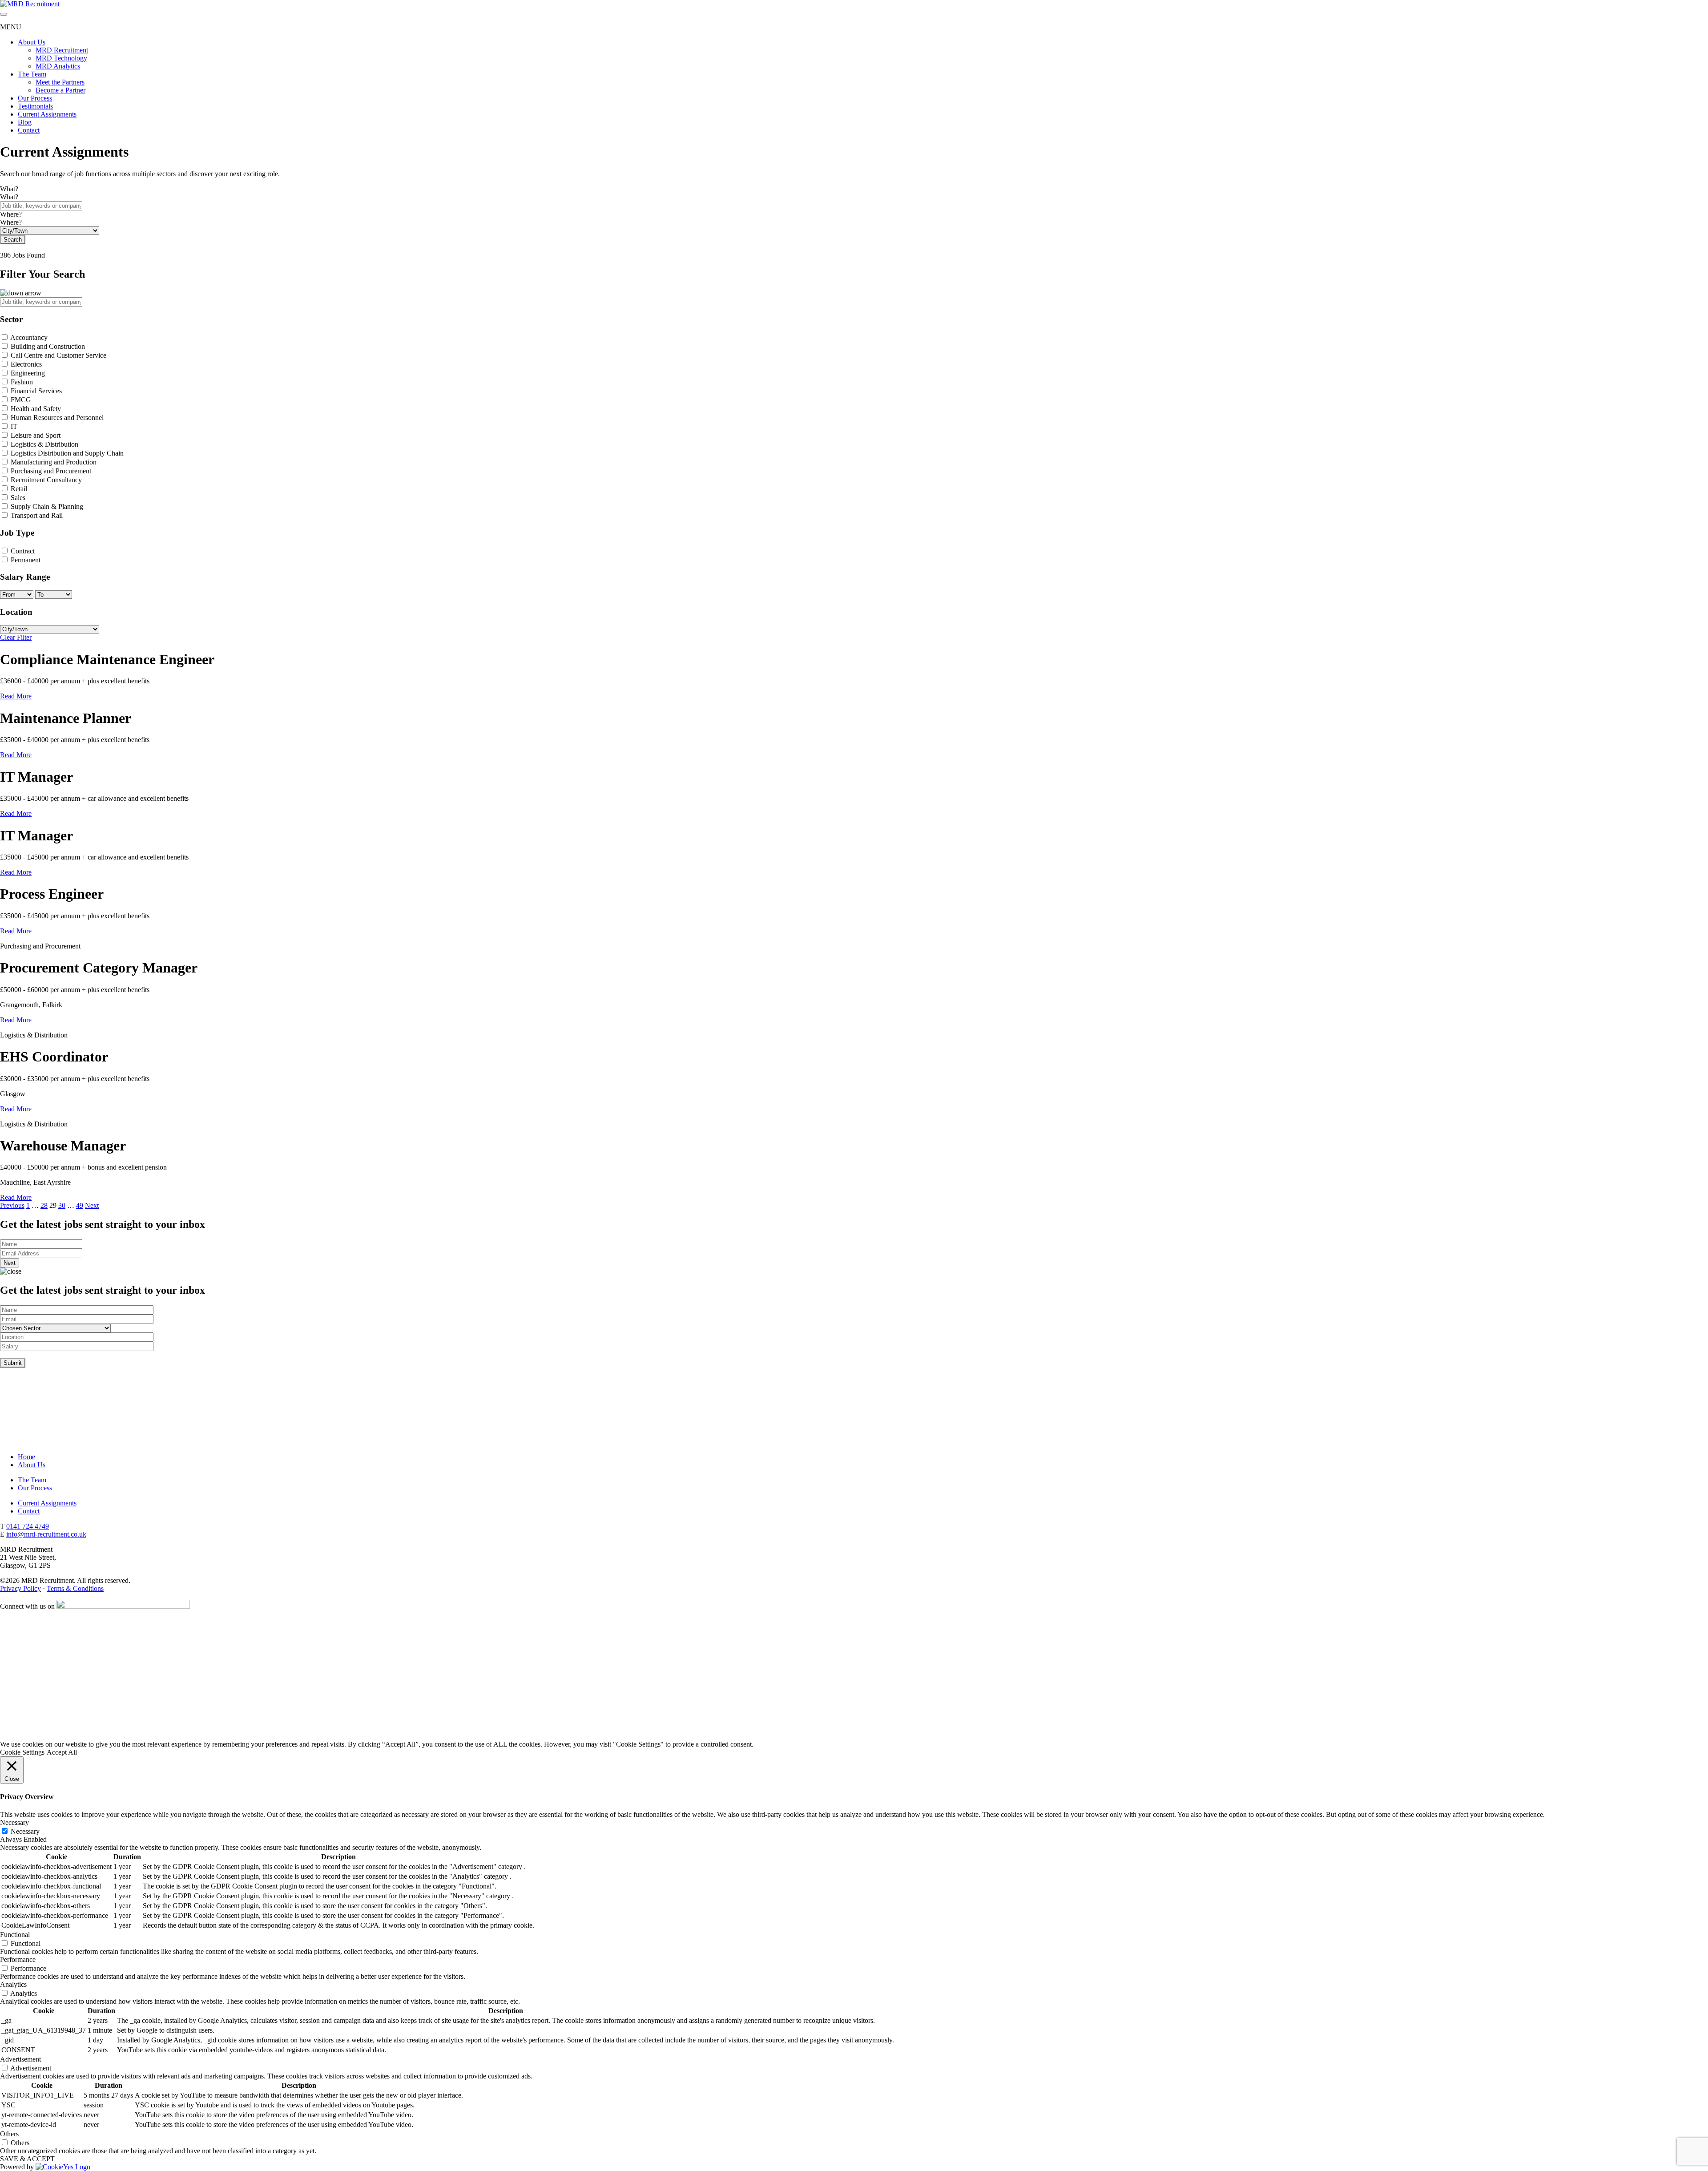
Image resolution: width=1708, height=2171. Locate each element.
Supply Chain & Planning (47, 506)
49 (80, 1205)
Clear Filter (16, 637)
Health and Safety (36, 409)
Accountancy (29, 337)
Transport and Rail (37, 515)
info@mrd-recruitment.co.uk (46, 1534)
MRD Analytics (58, 66)
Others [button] (9, 2134)
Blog (25, 122)
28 (44, 1205)
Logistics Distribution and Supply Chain (67, 453)
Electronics (26, 364)
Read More (16, 696)
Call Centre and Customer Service (58, 355)
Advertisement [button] (20, 2059)
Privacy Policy (20, 1588)
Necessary (25, 1831)
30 (62, 1205)
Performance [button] (18, 1959)
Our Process (35, 98)
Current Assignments (47, 114)
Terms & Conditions (75, 1588)
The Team (32, 74)
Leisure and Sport (36, 435)
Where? (11, 214)
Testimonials (35, 106)
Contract (23, 551)
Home (26, 1457)
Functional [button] (15, 1935)
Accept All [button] (62, 1752)
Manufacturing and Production (54, 462)
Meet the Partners (60, 82)
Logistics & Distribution (44, 444)
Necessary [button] (14, 1822)
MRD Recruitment (62, 50)
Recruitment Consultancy (46, 480)
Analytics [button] (13, 1984)
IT (14, 426)
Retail (19, 489)
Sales (18, 498)
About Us (32, 42)
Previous (12, 1205)
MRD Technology (61, 58)
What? (9, 189)
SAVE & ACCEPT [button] (27, 2159)
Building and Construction (48, 346)
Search (13, 240)
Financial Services (36, 391)
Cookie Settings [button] (22, 1752)
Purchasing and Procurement (51, 471)
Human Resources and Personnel (57, 418)
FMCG (21, 400)
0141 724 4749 (28, 1526)
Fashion (22, 382)
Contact (29, 130)
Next (92, 1205)
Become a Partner (60, 90)
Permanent (26, 560)
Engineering (28, 373)
